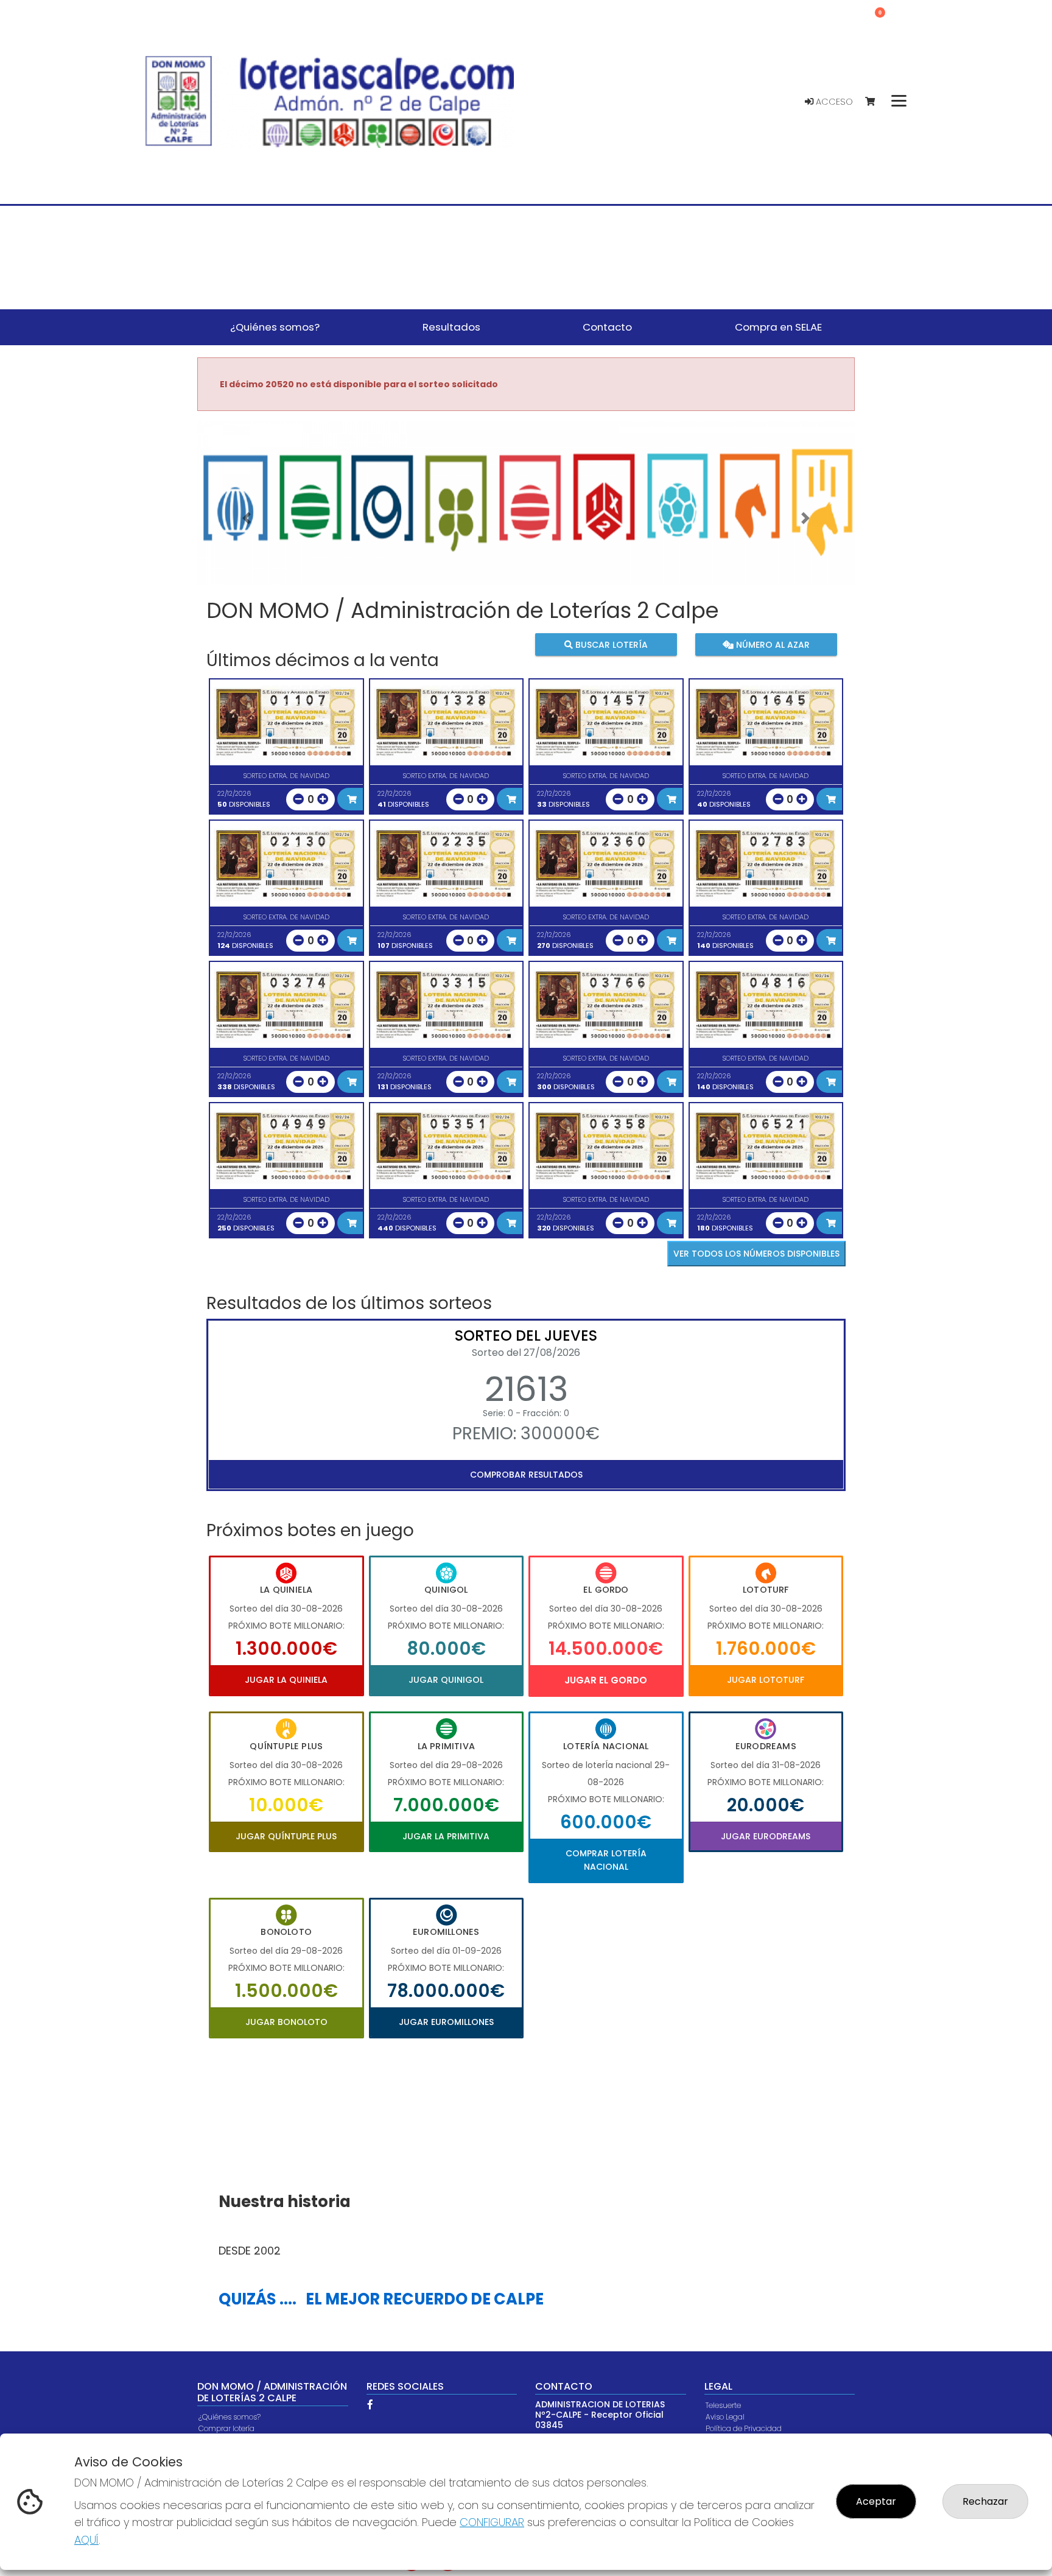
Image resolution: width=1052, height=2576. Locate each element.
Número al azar (771, 645)
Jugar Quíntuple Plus (286, 1836)
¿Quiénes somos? (230, 2417)
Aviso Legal (725, 2417)
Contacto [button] (607, 327)
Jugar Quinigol (446, 1680)
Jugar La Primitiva (446, 1836)
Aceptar (876, 2501)
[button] (247, 518)
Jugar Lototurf (766, 1680)
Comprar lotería (226, 2428)
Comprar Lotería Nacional (606, 1860)
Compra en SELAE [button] (778, 327)
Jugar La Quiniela (286, 1680)
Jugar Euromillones (446, 2022)
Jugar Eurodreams (766, 1836)
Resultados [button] (451, 327)
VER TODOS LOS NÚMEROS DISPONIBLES (756, 1254)
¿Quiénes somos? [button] (275, 327)
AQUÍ (86, 2540)
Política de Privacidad (744, 2428)
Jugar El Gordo (606, 1680)
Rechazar (985, 2501)
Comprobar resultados (526, 1475)
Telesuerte (723, 2405)
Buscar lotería (610, 645)
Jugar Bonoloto (286, 2022)
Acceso (833, 102)
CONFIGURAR (492, 2522)
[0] (876, 102)
